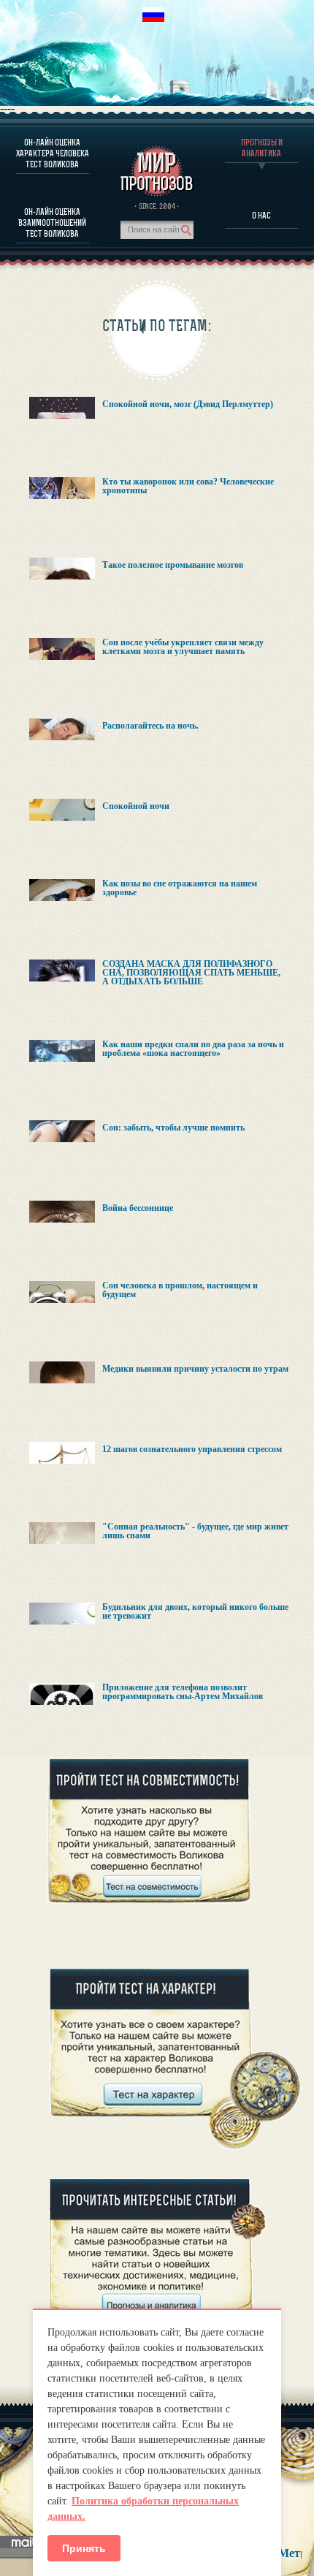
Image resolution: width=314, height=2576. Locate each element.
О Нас (261, 215)
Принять (84, 2548)
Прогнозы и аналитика (262, 148)
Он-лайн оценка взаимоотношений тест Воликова (52, 223)
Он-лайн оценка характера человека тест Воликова (53, 153)
